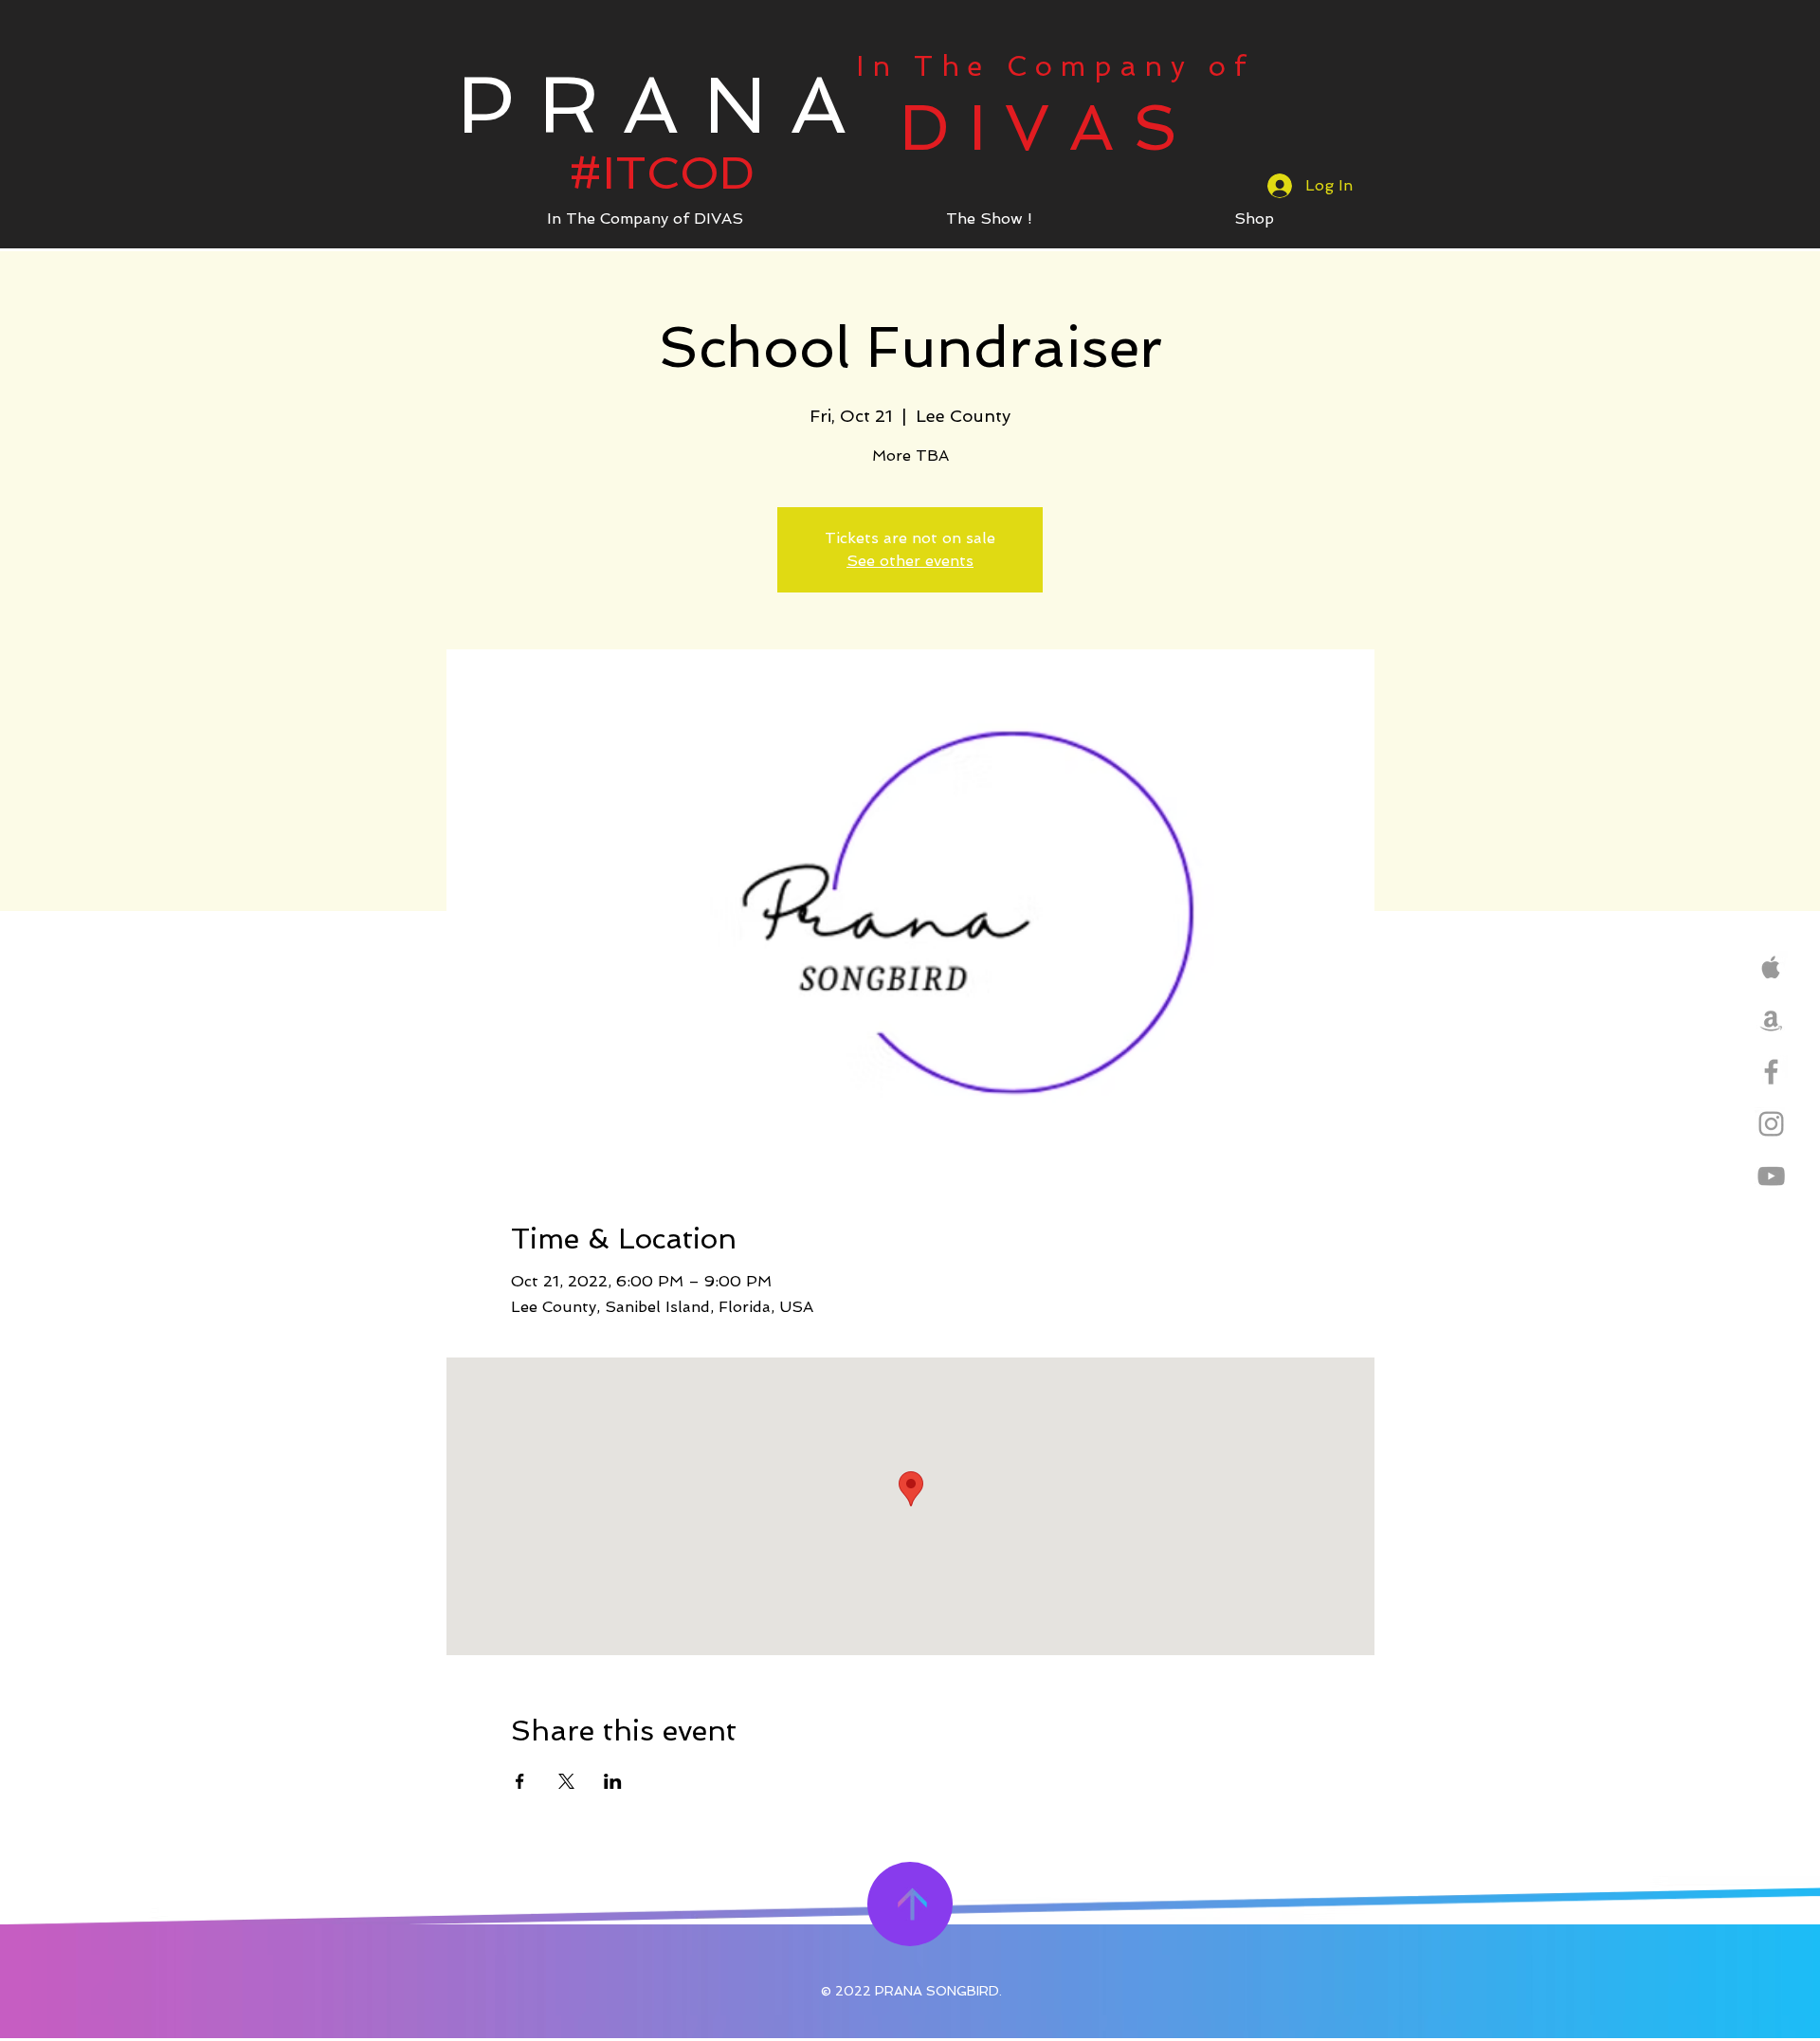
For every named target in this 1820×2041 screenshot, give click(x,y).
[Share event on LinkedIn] (613, 1781)
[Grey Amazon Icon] (1771, 1020)
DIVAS (1048, 128)
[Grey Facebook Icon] (1771, 1072)
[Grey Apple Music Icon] (1771, 967)
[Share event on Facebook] (520, 1781)
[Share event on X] (566, 1781)
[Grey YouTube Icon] (1771, 1176)
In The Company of (1055, 66)
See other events (910, 561)
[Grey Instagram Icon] (1771, 1124)
